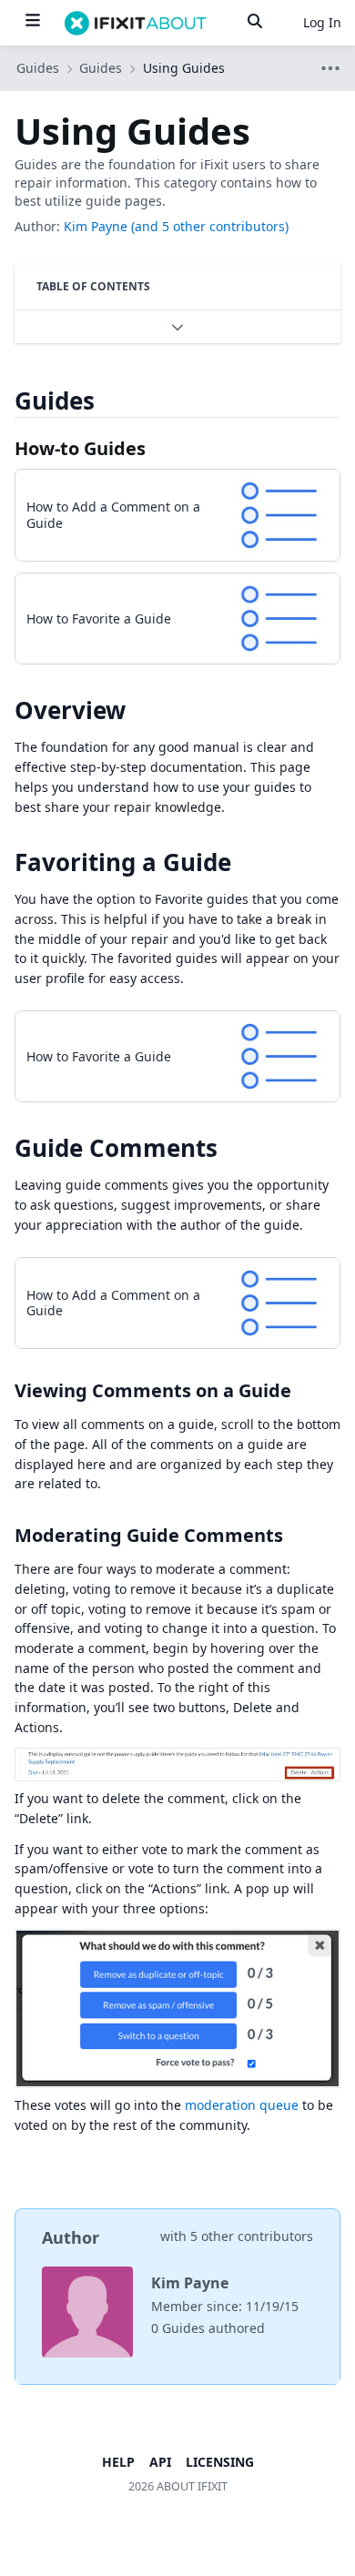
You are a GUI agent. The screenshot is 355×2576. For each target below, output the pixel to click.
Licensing (220, 2462)
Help (118, 2462)
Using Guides (184, 68)
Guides (101, 68)
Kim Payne (96, 226)
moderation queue (242, 2105)
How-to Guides (80, 448)
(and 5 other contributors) (210, 226)
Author (71, 2237)
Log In (322, 22)
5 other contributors (252, 2236)
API (160, 2462)
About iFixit (192, 2486)
